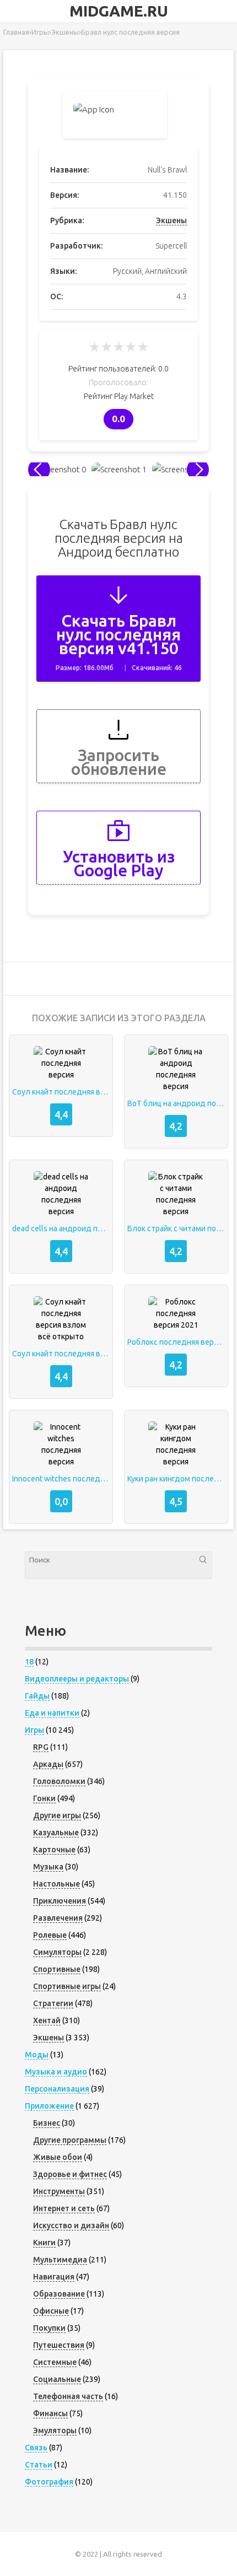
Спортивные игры (67, 1986)
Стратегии (53, 2003)
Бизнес (47, 2123)
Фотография (49, 2482)
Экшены (171, 220)
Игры (34, 1730)
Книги (44, 2243)
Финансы (50, 2413)
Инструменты (59, 2191)
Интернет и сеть (64, 2208)
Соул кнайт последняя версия (61, 1092)
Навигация (54, 2277)
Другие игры (57, 1815)
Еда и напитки (52, 1713)
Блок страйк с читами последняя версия (176, 1228)
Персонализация (57, 2089)
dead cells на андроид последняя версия (61, 1228)
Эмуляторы (55, 2431)
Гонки (44, 1798)
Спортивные (57, 1969)
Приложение (49, 2106)
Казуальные (56, 1833)
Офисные (51, 2311)
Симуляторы (57, 1952)
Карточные (54, 1850)
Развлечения (58, 1918)
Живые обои (58, 2157)
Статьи (39, 2465)
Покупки (49, 2328)
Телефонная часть (68, 2396)
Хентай (47, 2020)
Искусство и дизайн (71, 2225)
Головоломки (59, 1781)
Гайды (37, 1696)
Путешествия (59, 2345)
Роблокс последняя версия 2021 (176, 1342)
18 (29, 1662)
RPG (41, 1747)
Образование (59, 2294)
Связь (36, 2448)
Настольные (56, 1884)
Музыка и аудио (56, 2072)
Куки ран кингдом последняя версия (176, 1479)
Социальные (57, 2379)
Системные (55, 2362)
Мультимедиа (60, 2260)
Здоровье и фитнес (70, 2174)
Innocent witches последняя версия (61, 1479)
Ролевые (50, 1935)
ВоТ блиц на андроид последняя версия (176, 1103)
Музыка (48, 1867)
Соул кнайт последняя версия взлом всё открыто (61, 1354)
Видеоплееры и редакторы (77, 1679)
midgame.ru (119, 11)
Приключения (60, 1901)
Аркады (48, 1764)
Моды (37, 2055)
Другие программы (70, 2140)
